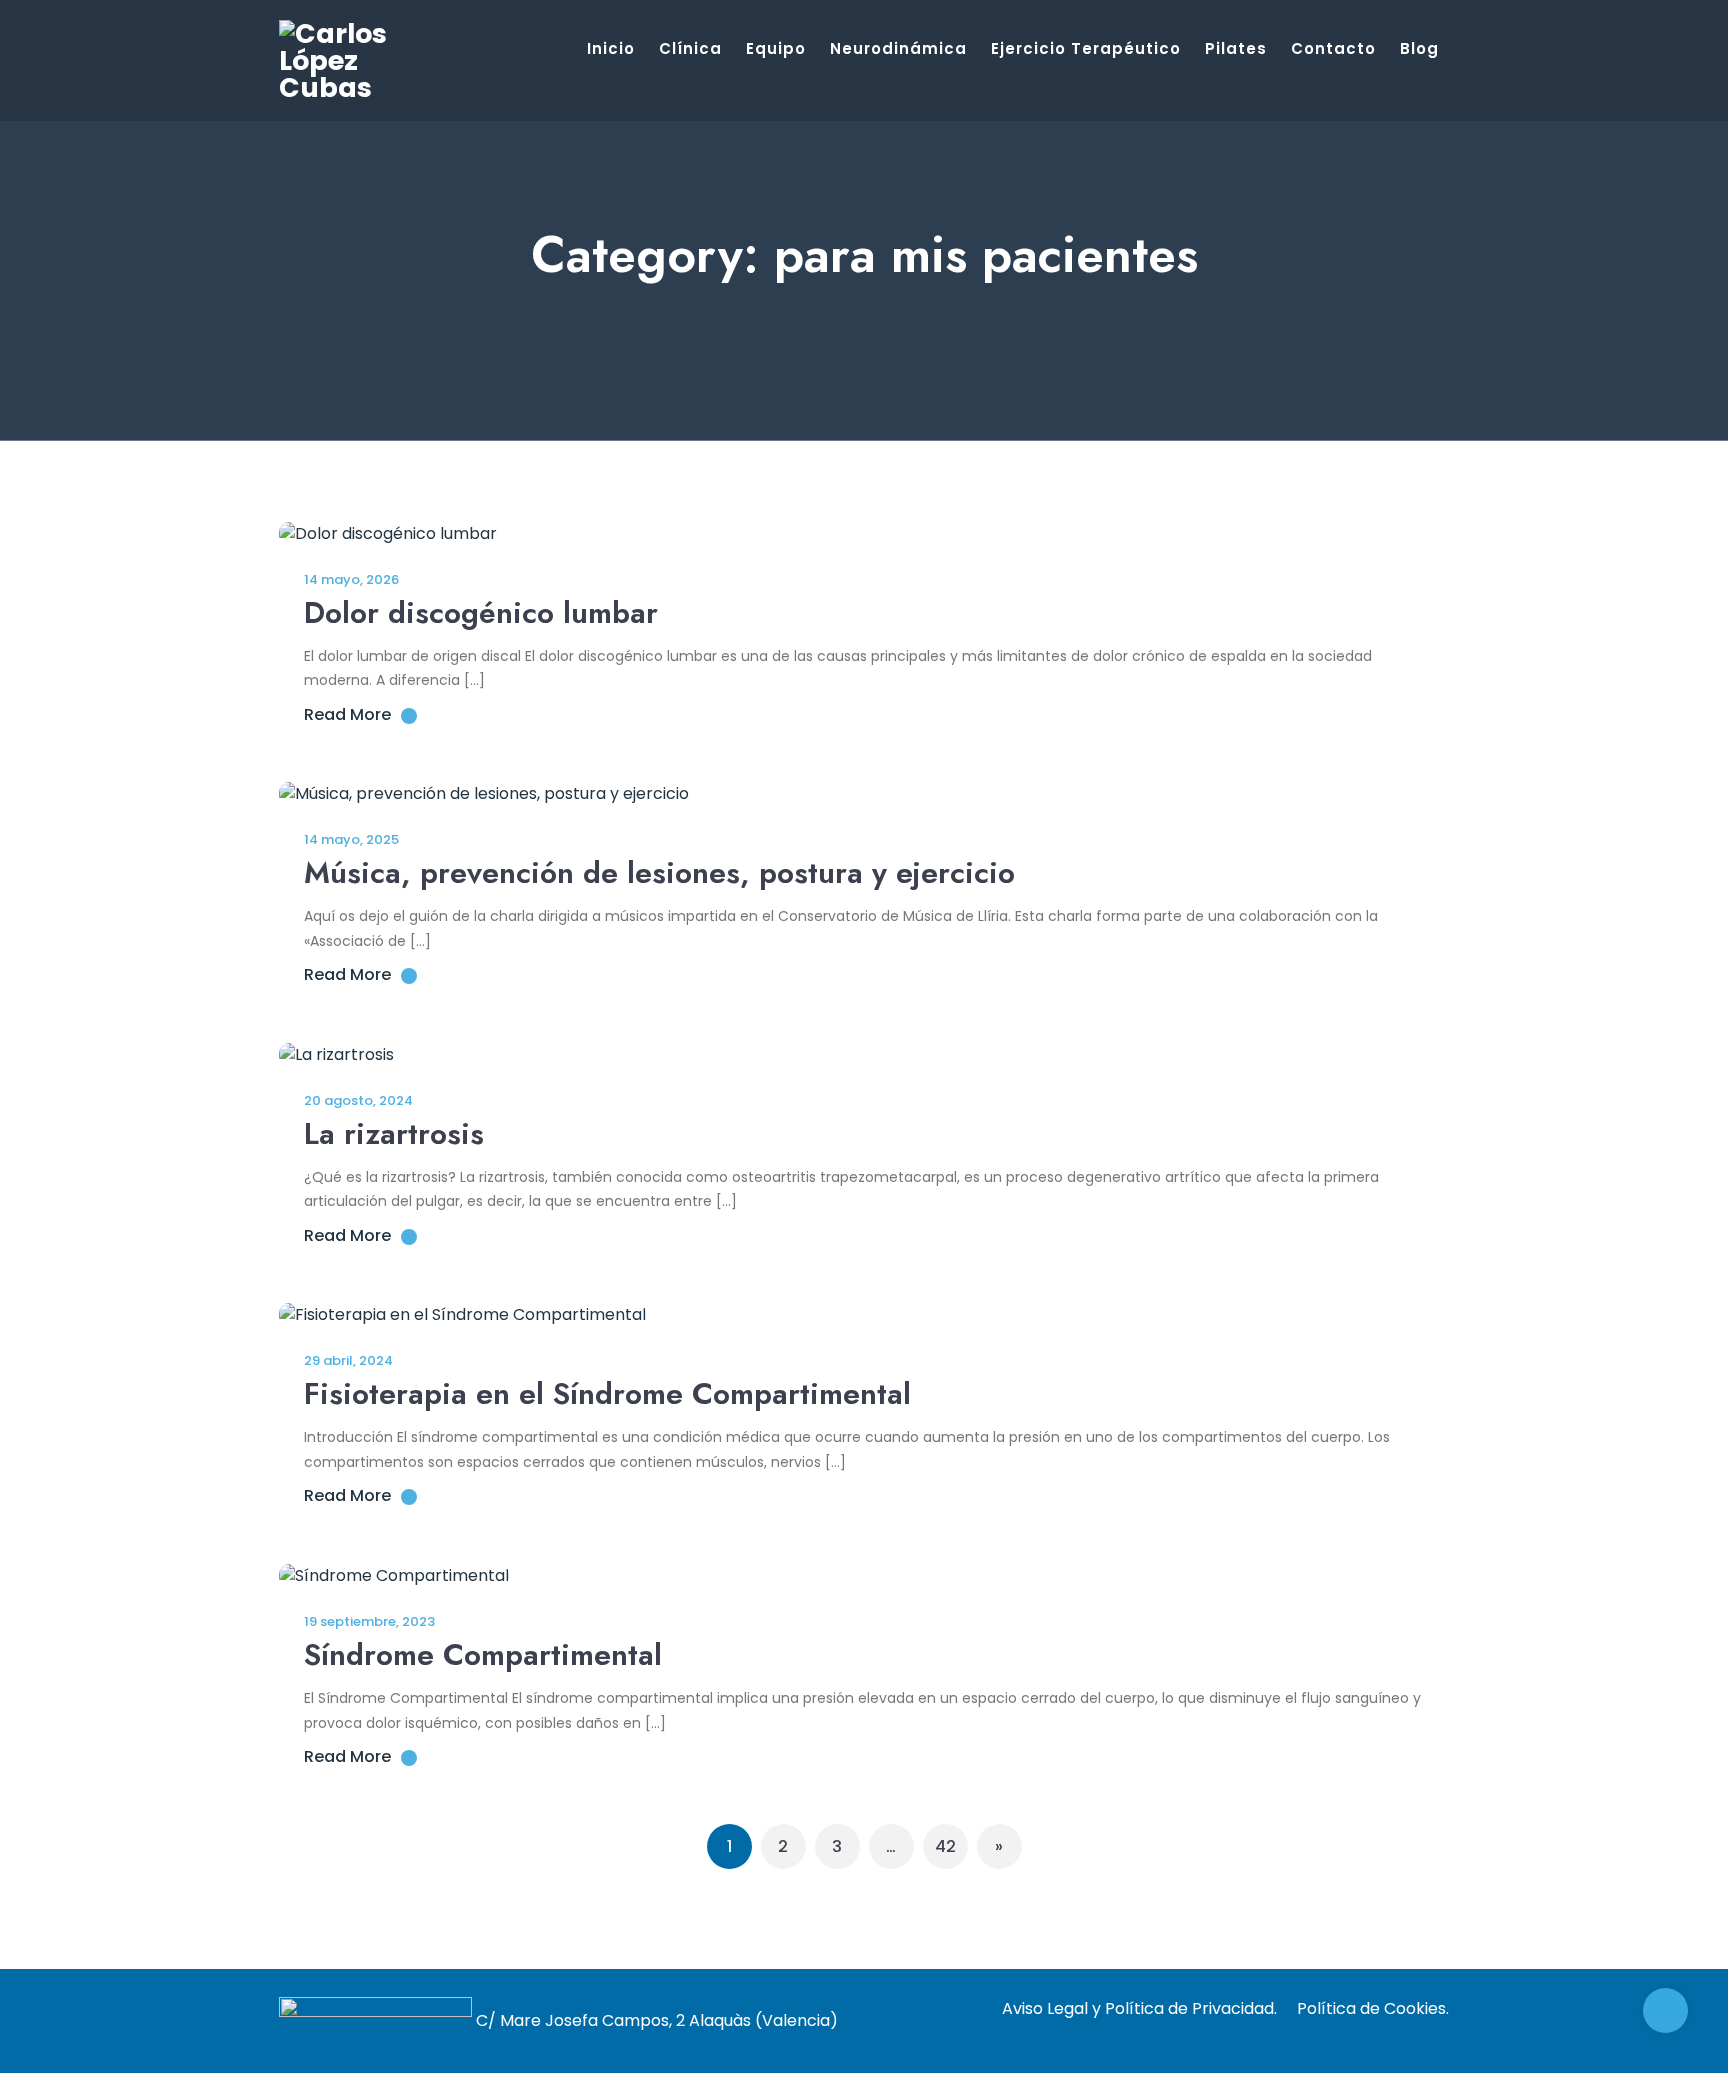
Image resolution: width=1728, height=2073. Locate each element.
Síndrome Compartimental (483, 1654)
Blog (1419, 48)
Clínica (690, 48)
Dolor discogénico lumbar (481, 612)
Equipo (776, 48)
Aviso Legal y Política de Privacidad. (1139, 2008)
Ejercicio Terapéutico (1086, 48)
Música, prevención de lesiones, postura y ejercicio (659, 872)
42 (945, 1846)
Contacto (1333, 48)
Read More (347, 714)
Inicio (611, 48)
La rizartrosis (394, 1133)
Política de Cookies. (1373, 2008)
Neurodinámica (898, 48)
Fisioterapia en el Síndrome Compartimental (607, 1393)
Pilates (1236, 48)
